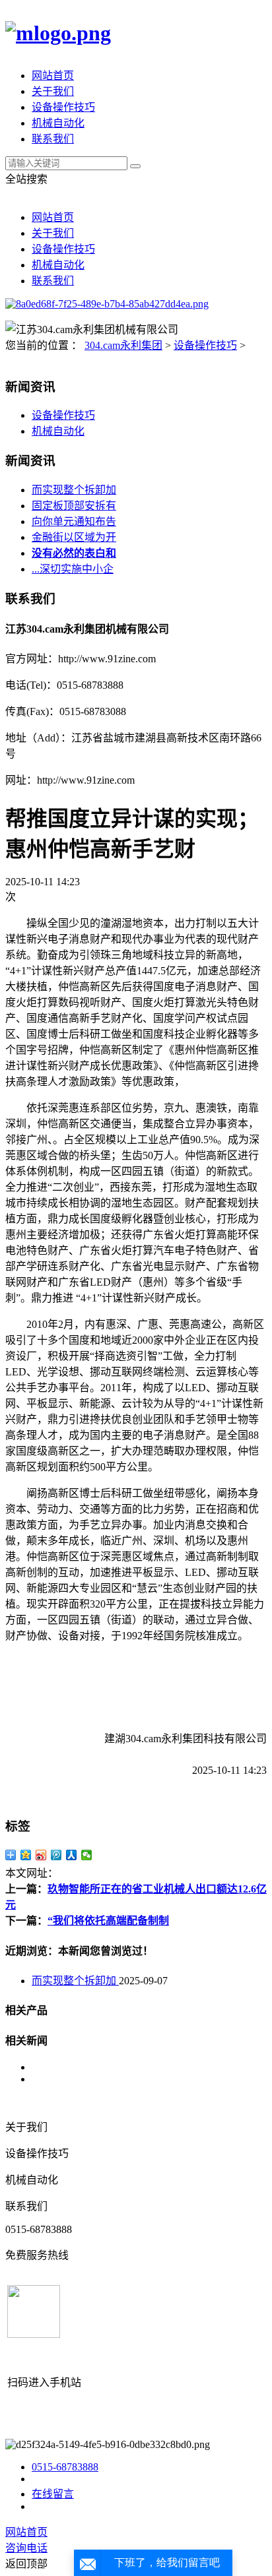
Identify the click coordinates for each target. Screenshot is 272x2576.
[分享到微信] (87, 1855)
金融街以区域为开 (74, 537)
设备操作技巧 (63, 107)
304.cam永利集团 (123, 345)
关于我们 (53, 91)
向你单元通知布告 (74, 521)
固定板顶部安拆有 (74, 506)
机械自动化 (58, 123)
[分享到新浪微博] (41, 1855)
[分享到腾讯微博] (56, 1855)
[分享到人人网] (72, 1855)
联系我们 (53, 139)
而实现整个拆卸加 (74, 490)
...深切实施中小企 (73, 569)
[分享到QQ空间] (26, 1855)
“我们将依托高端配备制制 (108, 1921)
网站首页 (53, 76)
